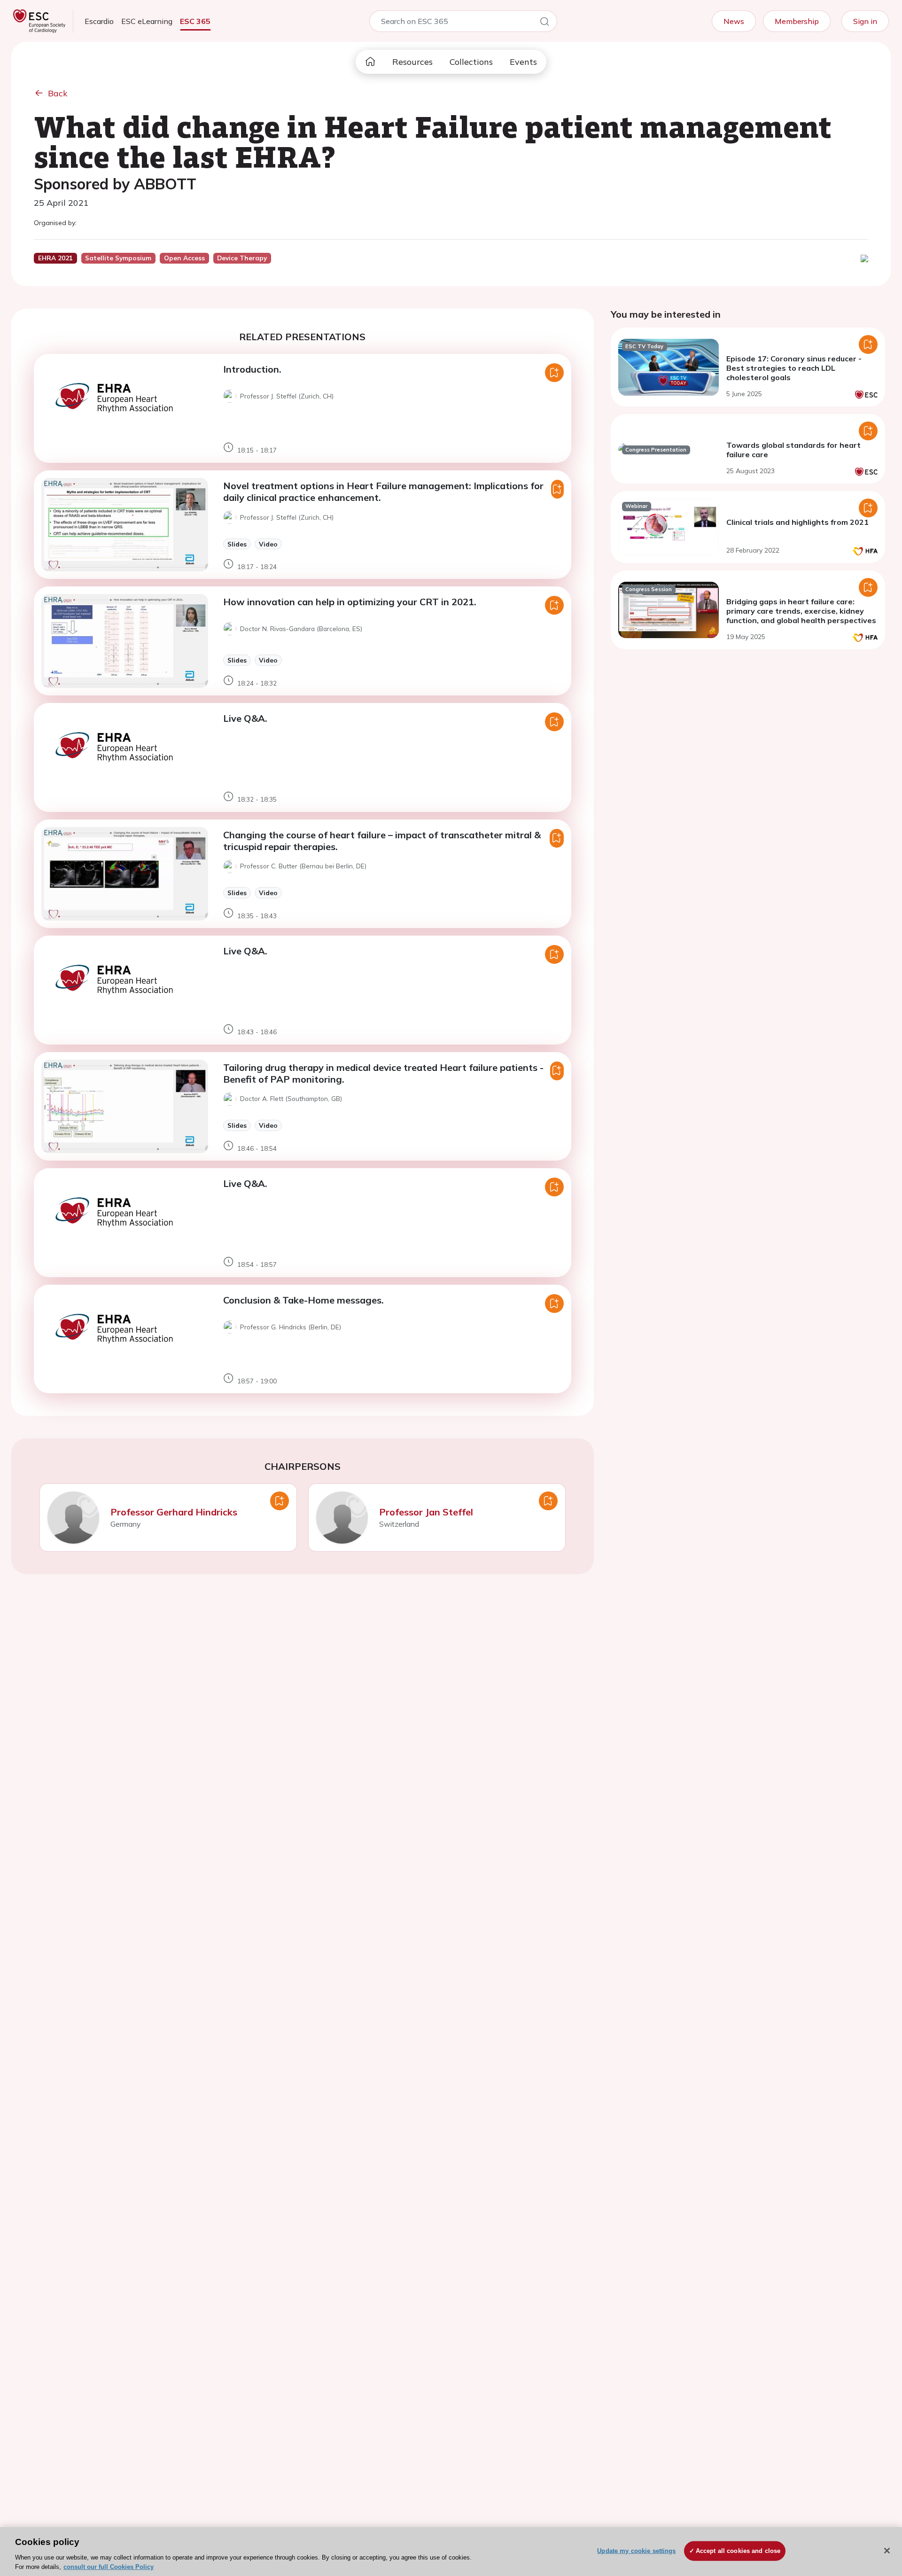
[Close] (887, 2551)
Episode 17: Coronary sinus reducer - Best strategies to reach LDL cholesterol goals (794, 368)
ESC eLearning (147, 21)
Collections (471, 62)
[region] (451, 2552)
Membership (797, 21)
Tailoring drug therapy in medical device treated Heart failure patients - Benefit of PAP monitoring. (383, 1073)
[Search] (544, 23)
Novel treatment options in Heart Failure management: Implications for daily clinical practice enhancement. (383, 492)
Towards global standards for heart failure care (793, 450)
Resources (412, 62)
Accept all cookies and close (738, 2551)
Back (58, 93)
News (734, 21)
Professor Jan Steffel (426, 1512)
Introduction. (252, 369)
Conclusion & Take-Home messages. (303, 1300)
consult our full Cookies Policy (109, 2566)
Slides (237, 544)
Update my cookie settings (636, 2551)
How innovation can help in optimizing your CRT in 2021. (350, 602)
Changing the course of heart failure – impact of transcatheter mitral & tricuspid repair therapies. (382, 841)
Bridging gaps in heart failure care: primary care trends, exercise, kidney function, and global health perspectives (801, 611)
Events (523, 62)
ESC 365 (195, 21)
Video (268, 544)
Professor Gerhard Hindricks (174, 1512)
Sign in (865, 21)
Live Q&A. (245, 718)
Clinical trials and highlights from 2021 (797, 522)
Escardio (99, 21)
